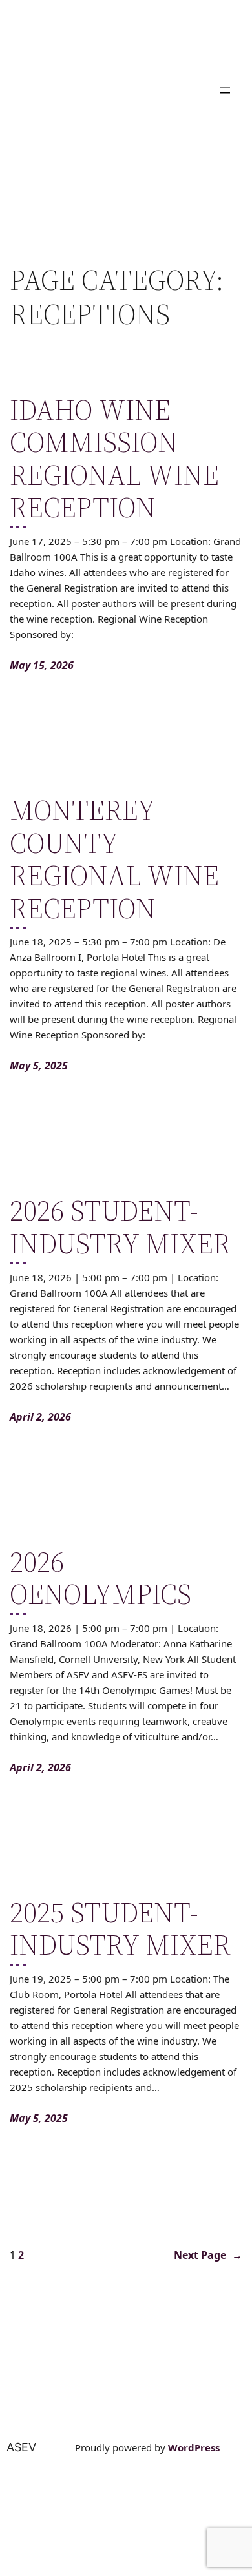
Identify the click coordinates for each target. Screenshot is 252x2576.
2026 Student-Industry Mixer (120, 1227)
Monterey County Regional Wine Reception (114, 860)
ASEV (21, 2447)
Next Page (208, 2255)
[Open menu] (225, 90)
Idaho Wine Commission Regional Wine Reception (114, 459)
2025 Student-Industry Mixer (120, 1929)
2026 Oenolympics (100, 1579)
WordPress (194, 2447)
